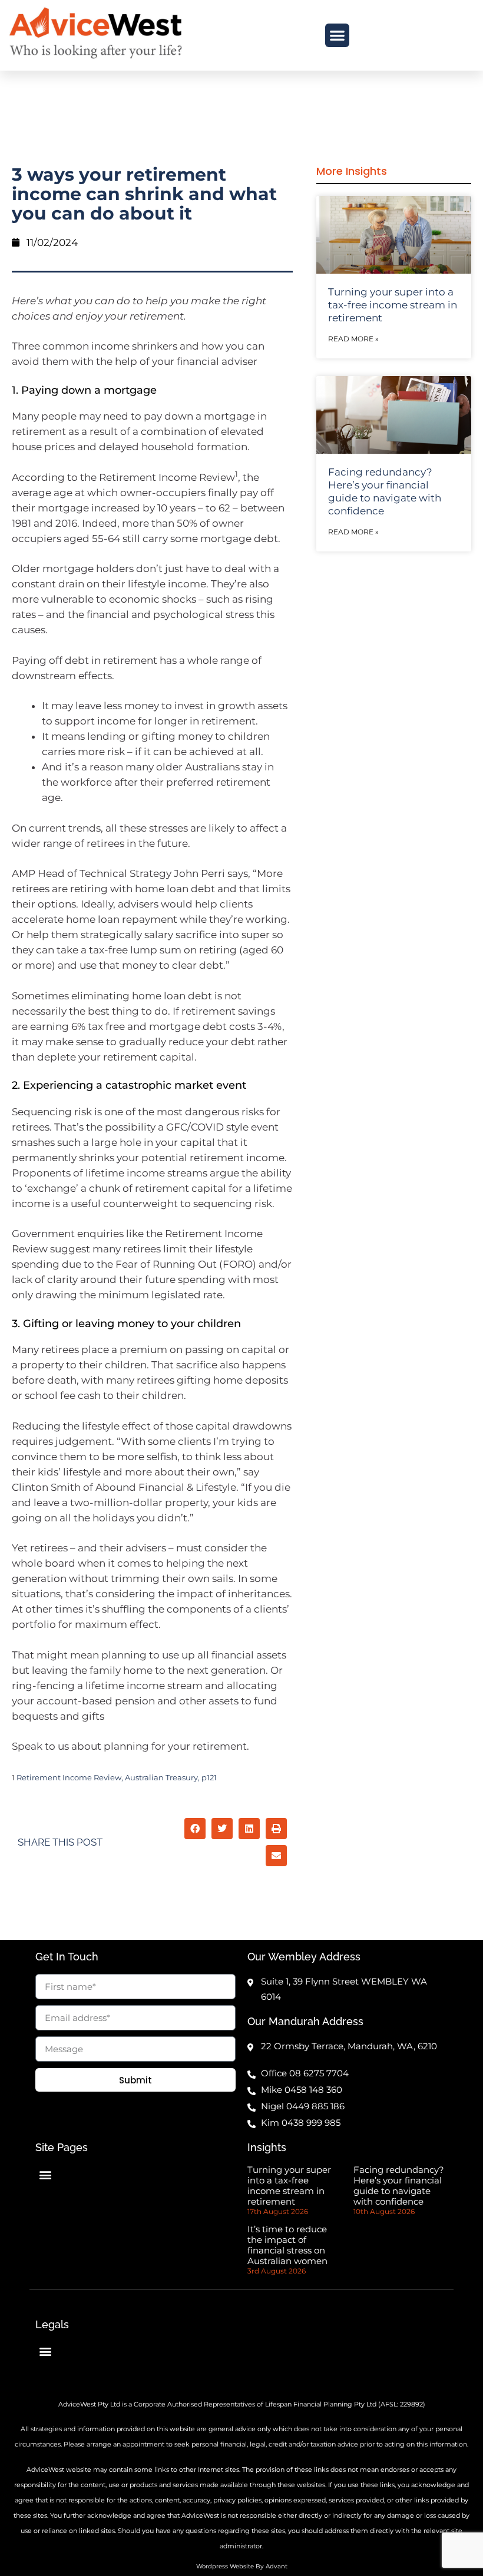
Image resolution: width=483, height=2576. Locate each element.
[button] (337, 36)
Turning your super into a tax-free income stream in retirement (393, 305)
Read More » (353, 339)
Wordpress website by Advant (242, 2566)
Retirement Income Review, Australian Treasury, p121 (117, 1778)
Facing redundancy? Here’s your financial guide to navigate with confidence (399, 2186)
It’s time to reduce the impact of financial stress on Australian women (287, 2245)
